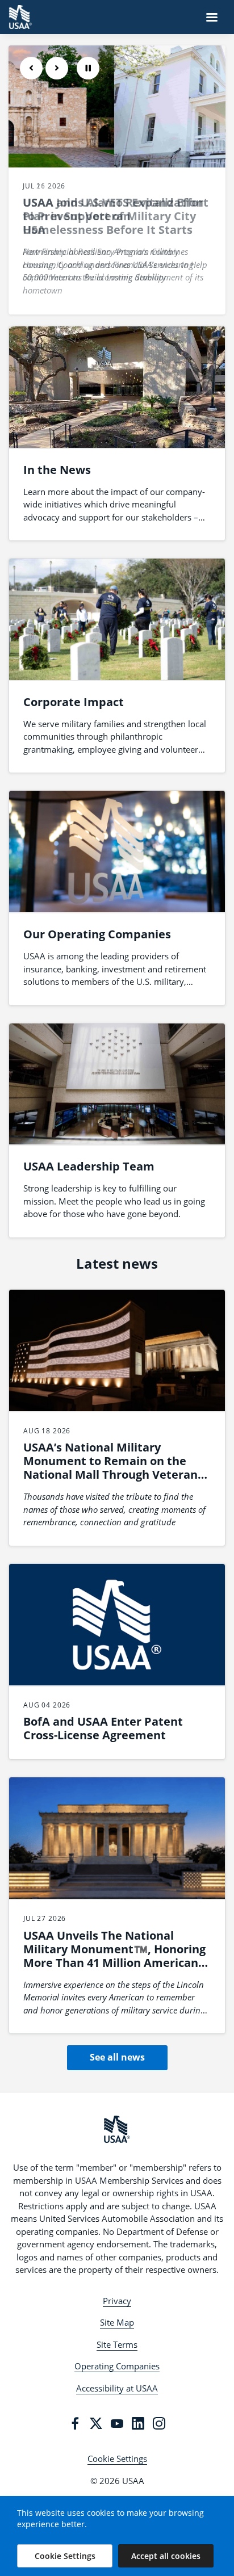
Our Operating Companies (97, 934)
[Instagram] (159, 2423)
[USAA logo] (117, 2129)
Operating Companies (117, 2366)
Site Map (117, 2322)
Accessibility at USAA (117, 2388)
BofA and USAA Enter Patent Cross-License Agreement (103, 1728)
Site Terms (117, 2344)
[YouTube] (117, 2423)
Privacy (117, 2301)
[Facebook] (75, 2423)
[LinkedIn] (138, 2423)
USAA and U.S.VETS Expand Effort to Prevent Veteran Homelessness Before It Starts (116, 216)
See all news (117, 2057)
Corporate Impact (74, 702)
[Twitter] (96, 2423)
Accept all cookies (166, 2556)
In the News (57, 470)
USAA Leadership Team (89, 1166)
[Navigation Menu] (212, 17)
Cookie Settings (117, 2458)
